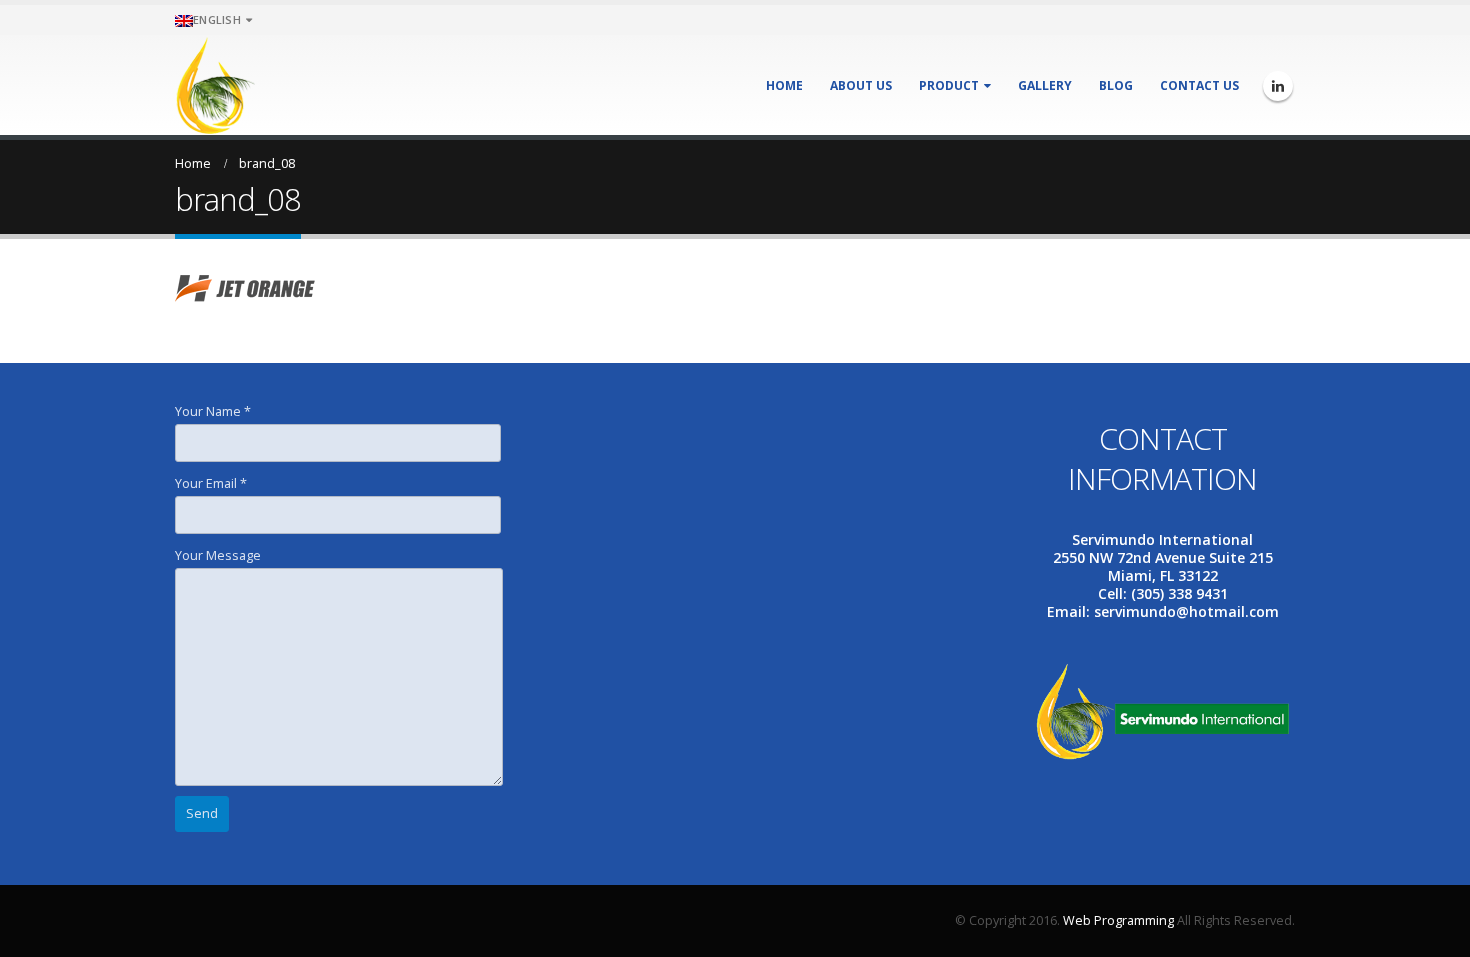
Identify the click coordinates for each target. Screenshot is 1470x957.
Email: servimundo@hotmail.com (1163, 611)
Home (784, 85)
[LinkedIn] (1278, 86)
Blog (1116, 85)
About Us (861, 85)
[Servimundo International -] (215, 85)
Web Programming (1118, 920)
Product (949, 85)
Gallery (1045, 85)
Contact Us (1199, 85)
